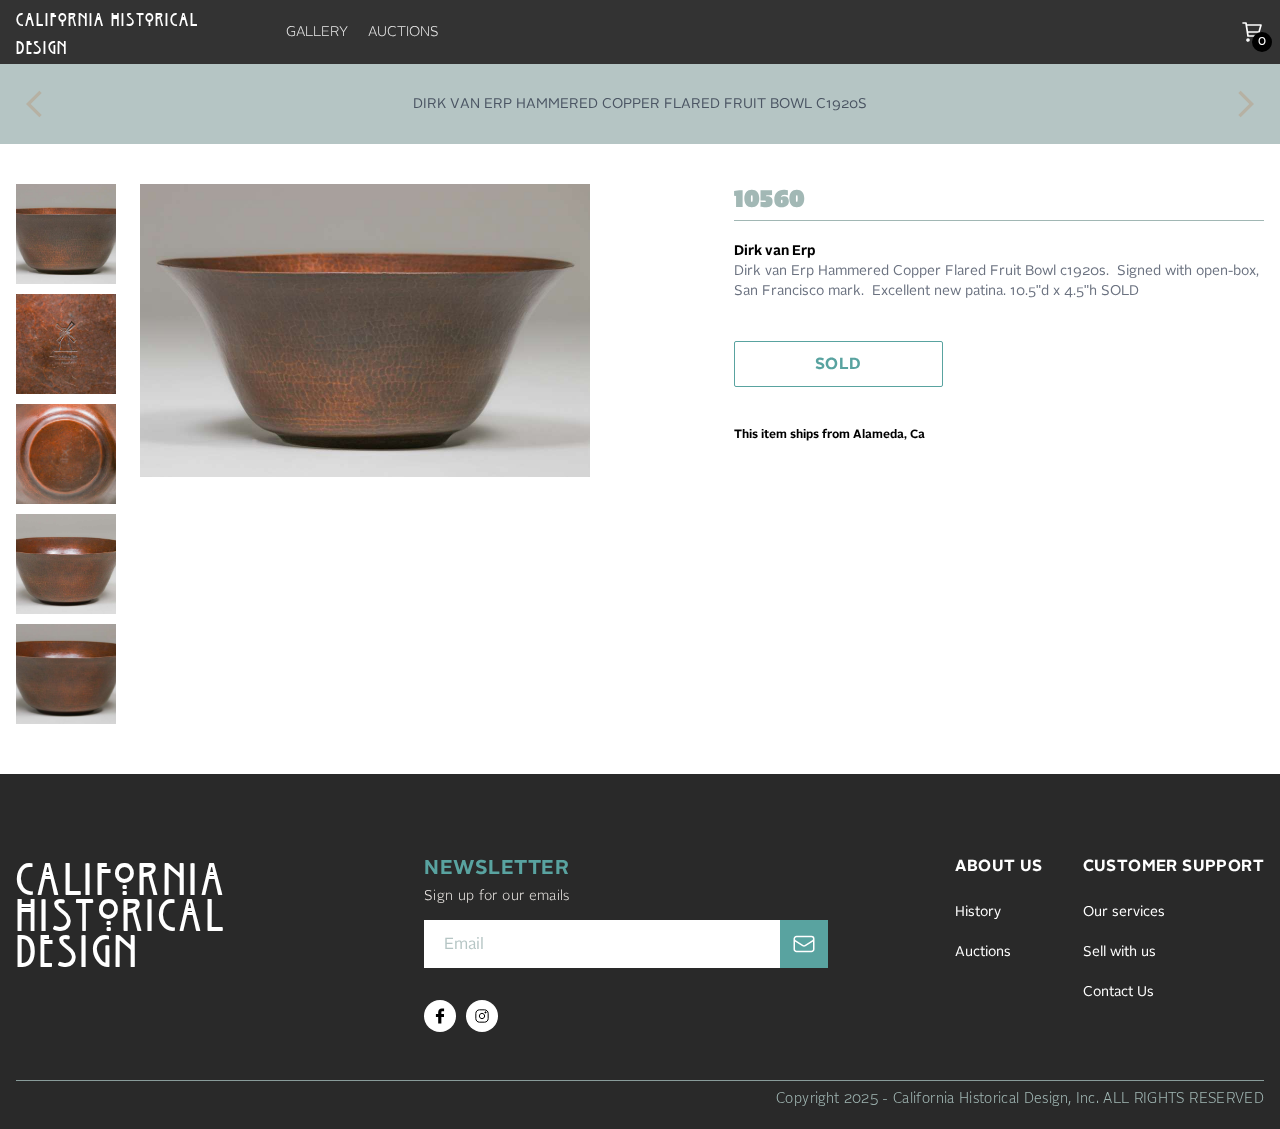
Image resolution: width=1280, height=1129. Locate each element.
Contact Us (1118, 992)
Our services (1124, 912)
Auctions (983, 952)
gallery (317, 32)
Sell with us (1119, 952)
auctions (403, 32)
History (978, 912)
